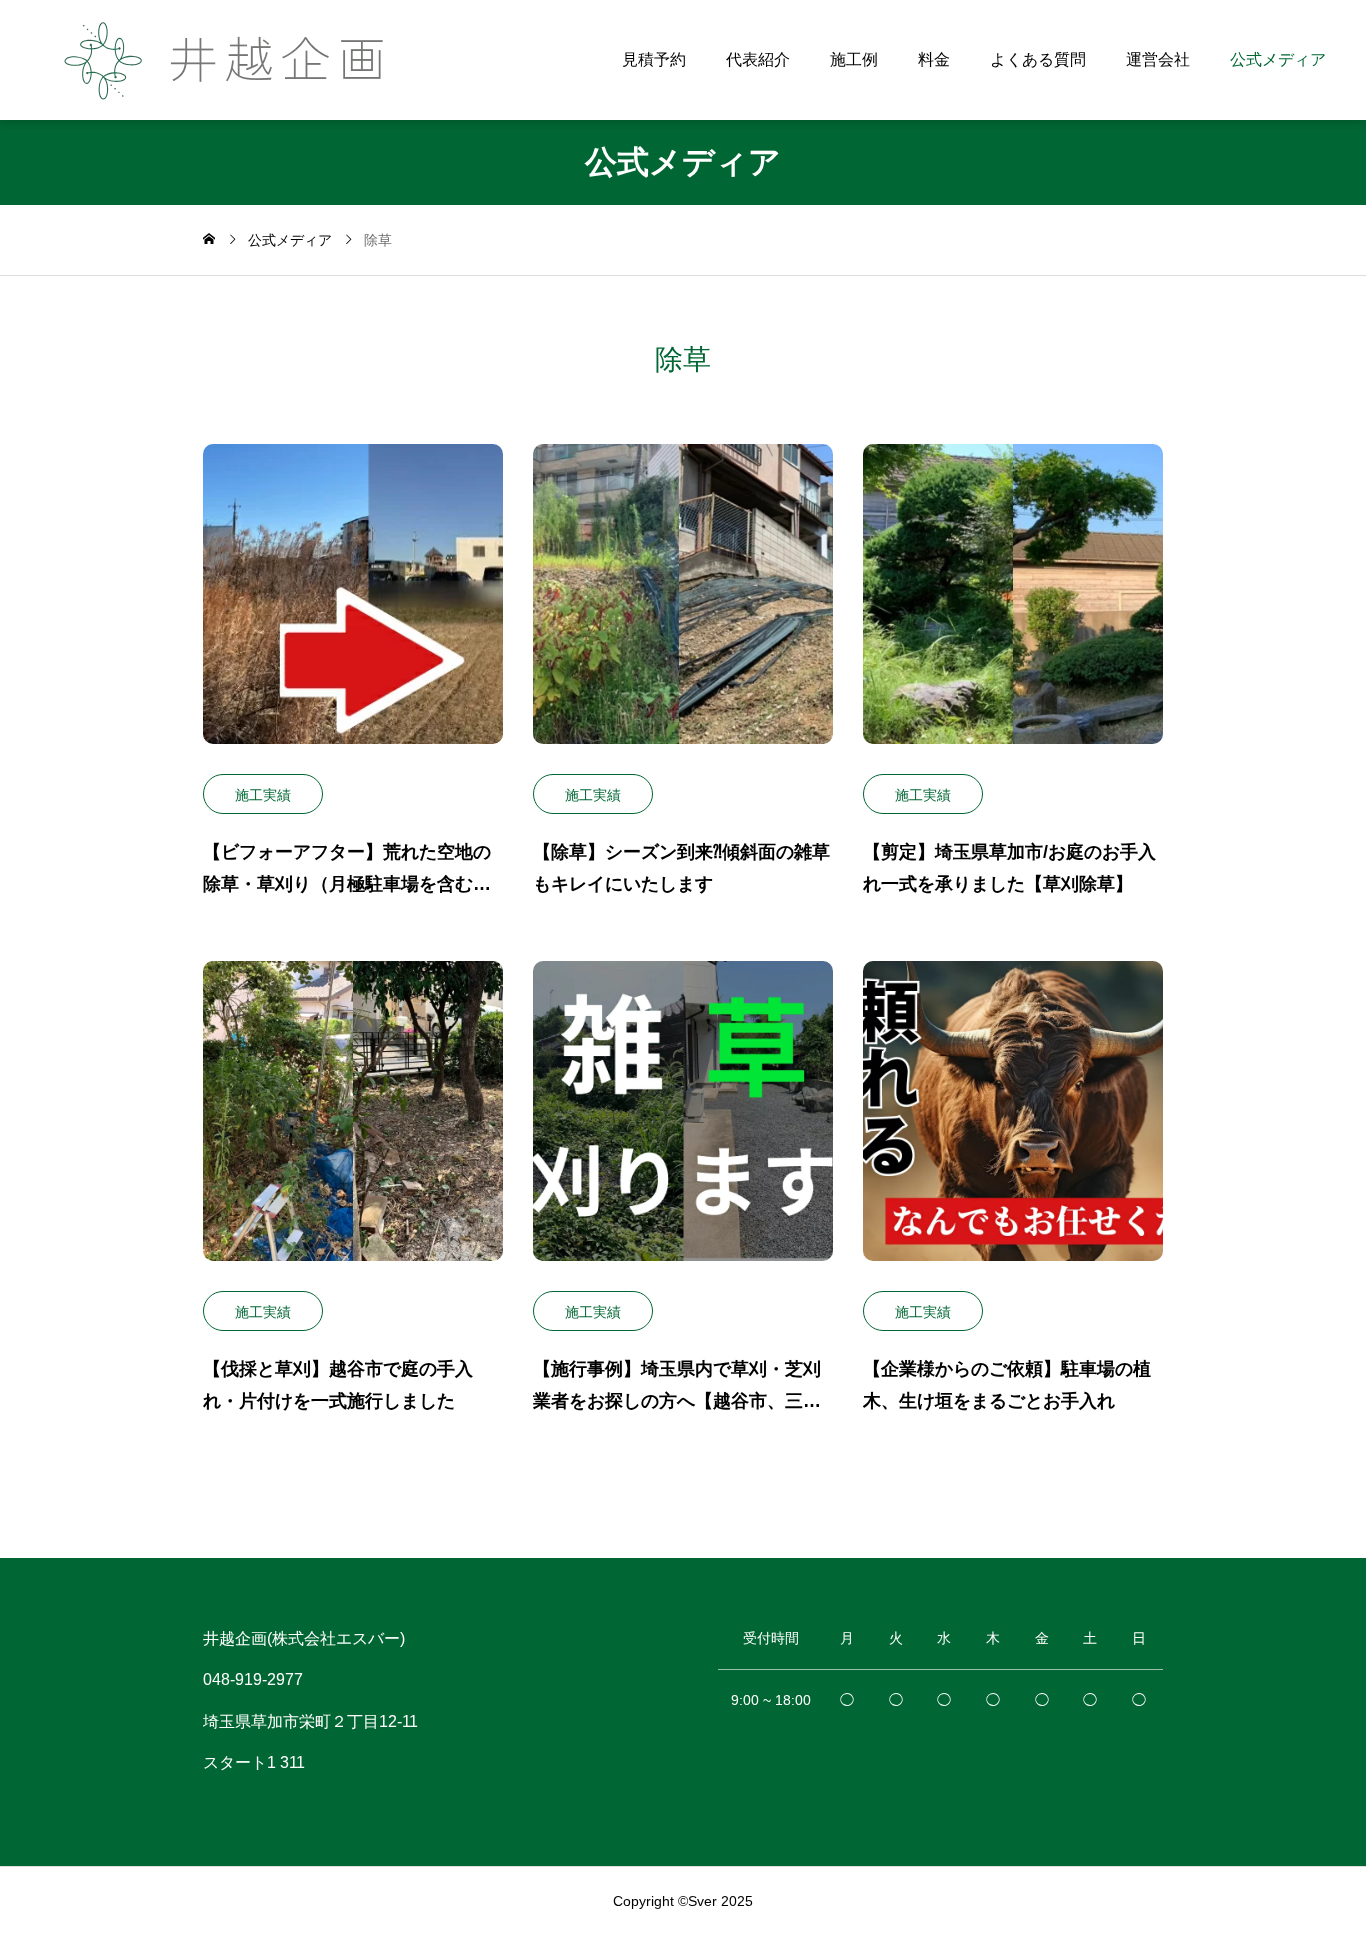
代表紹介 (758, 59)
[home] (209, 240)
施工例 (854, 59)
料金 (934, 59)
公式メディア (1278, 59)
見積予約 (654, 59)
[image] (353, 609)
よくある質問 (1038, 59)
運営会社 (1158, 59)
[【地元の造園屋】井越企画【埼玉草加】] (236, 60)
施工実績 (263, 795)
